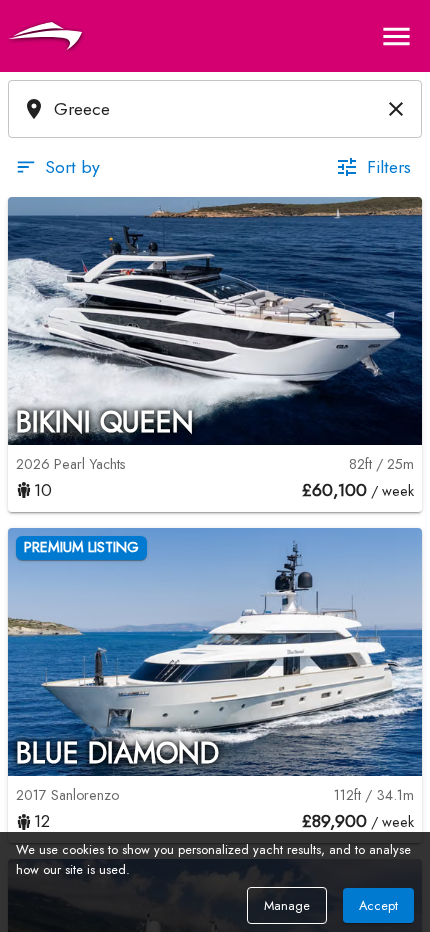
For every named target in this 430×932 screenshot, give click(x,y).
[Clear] (396, 109)
